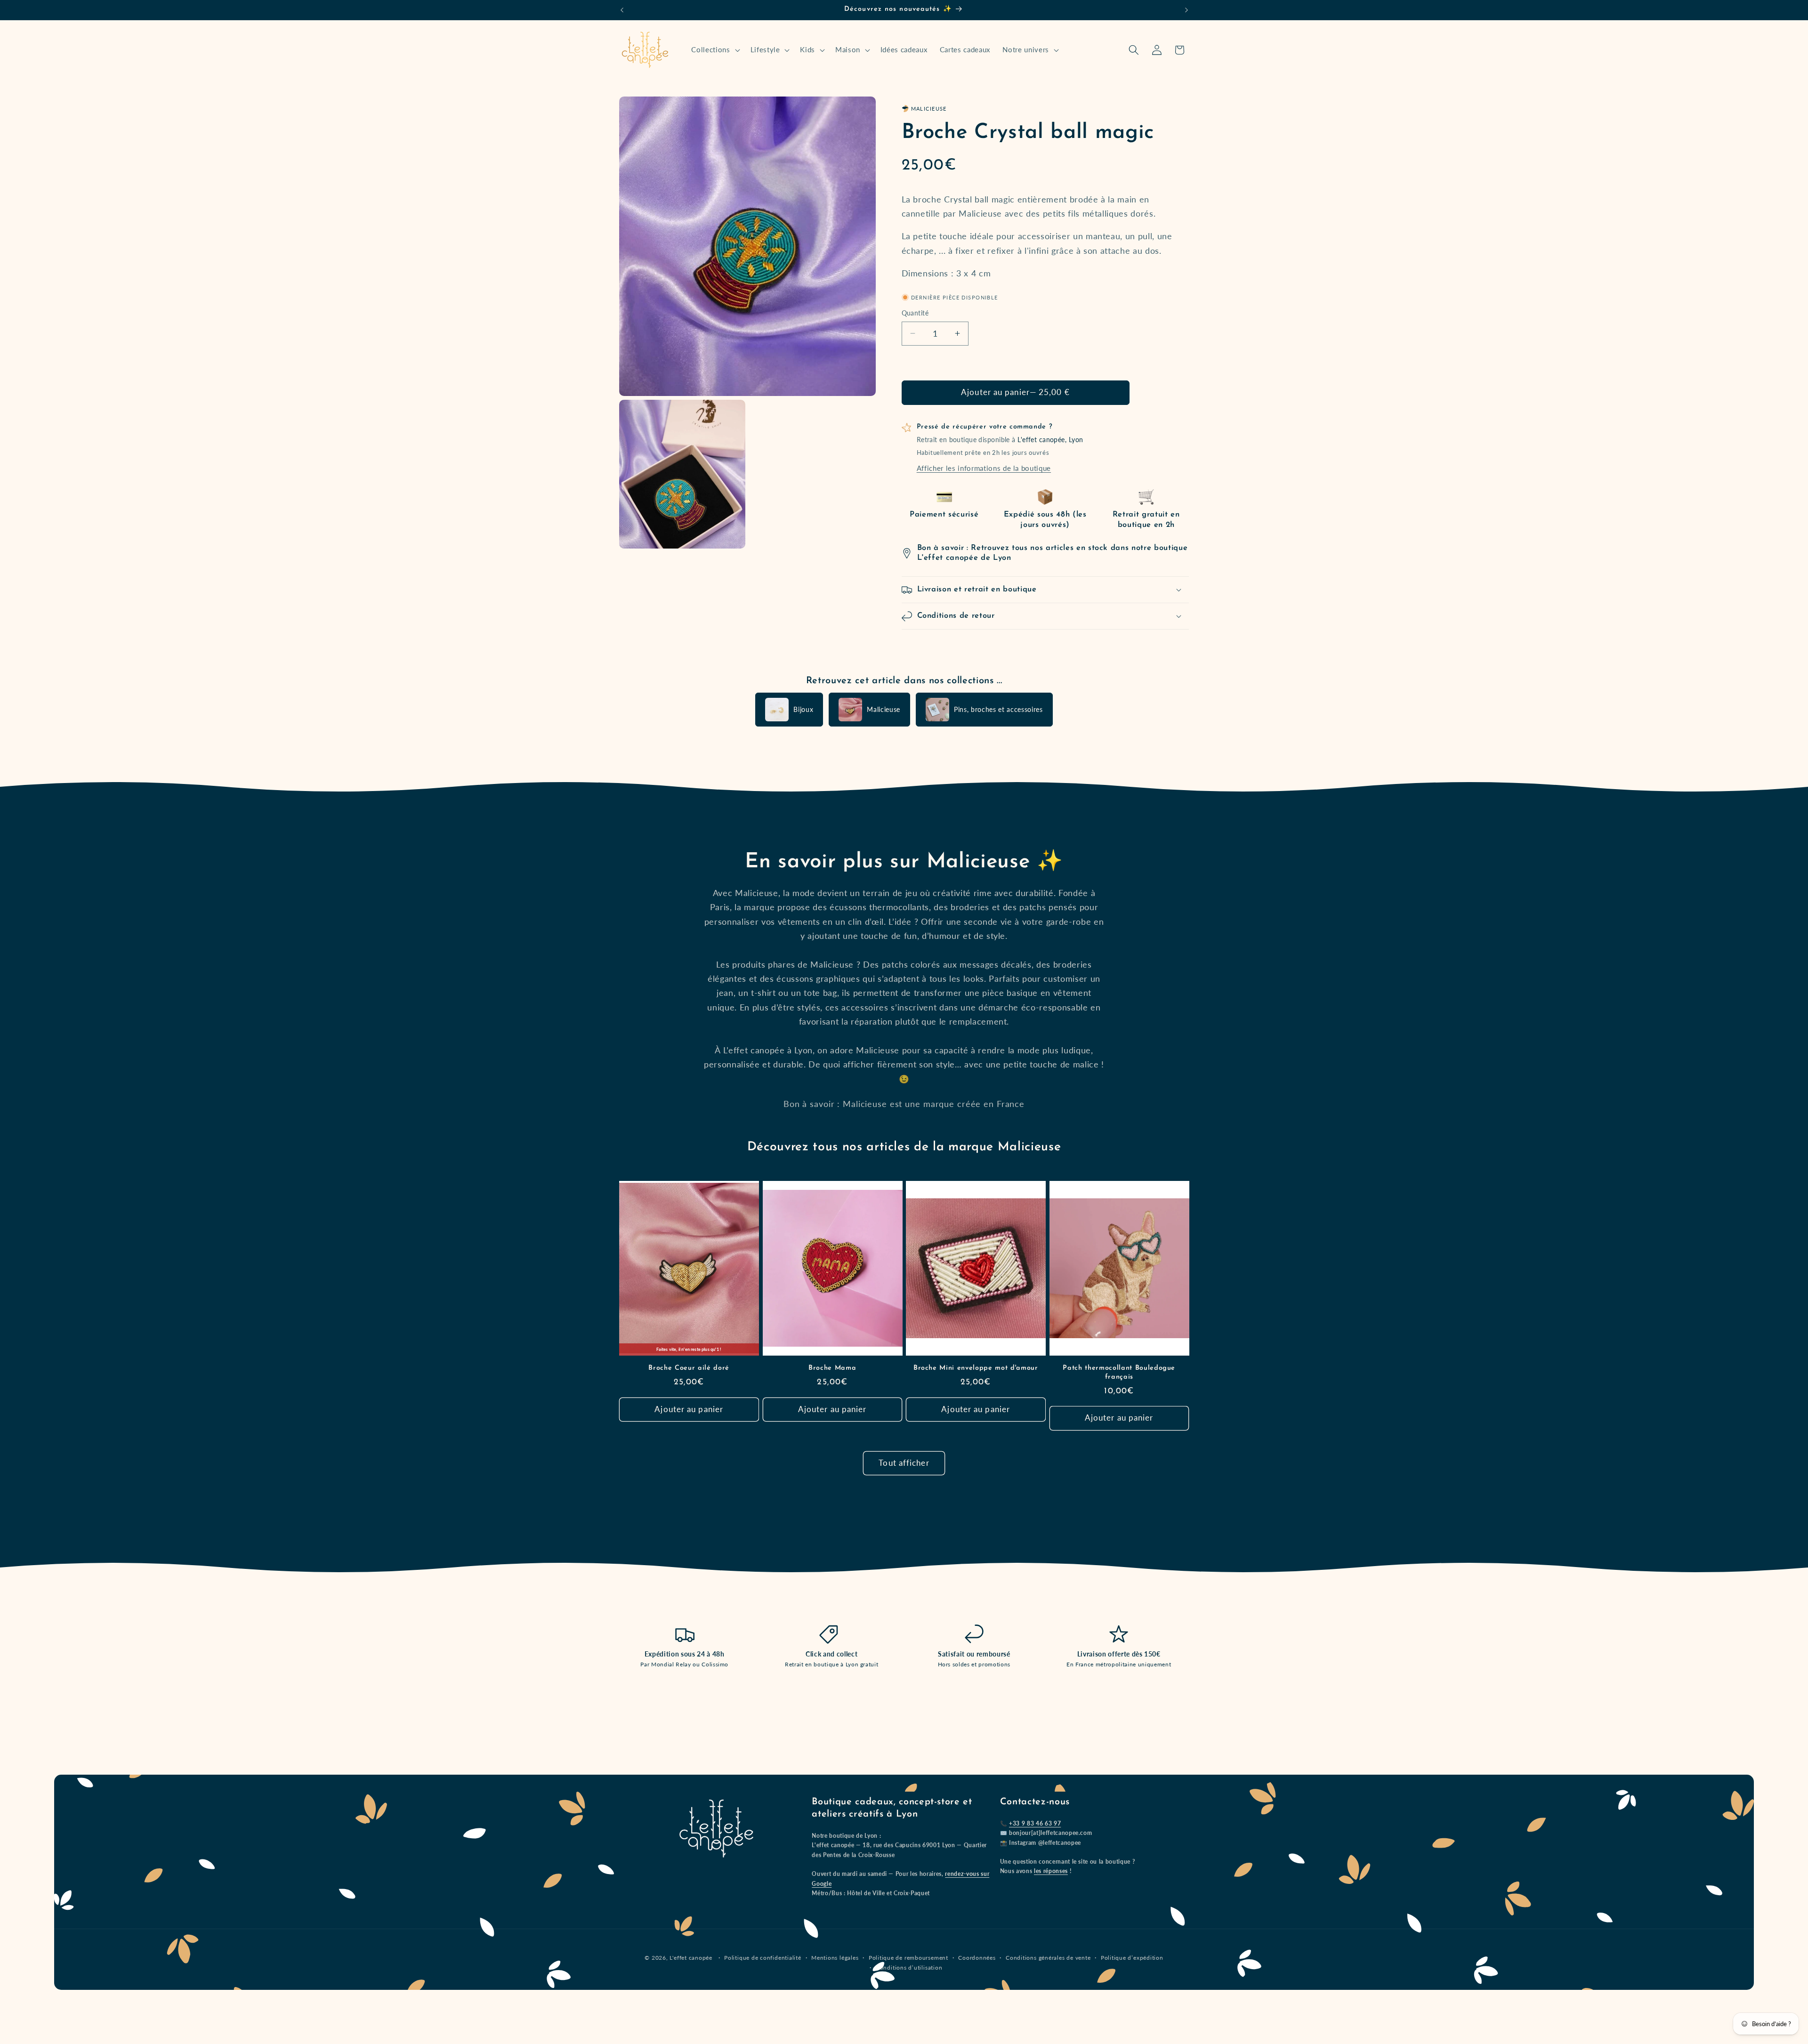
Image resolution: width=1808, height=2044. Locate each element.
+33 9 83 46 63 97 (1035, 1823)
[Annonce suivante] (1186, 10)
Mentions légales (835, 1958)
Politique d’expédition (1132, 1958)
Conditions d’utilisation (909, 1967)
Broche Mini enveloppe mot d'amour (976, 1368)
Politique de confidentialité (763, 1958)
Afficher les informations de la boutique (984, 468)
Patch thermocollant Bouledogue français (1119, 1373)
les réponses (1051, 1871)
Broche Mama (832, 1368)
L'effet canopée (691, 1958)
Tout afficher (904, 1463)
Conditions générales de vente (1048, 1958)
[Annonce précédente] (622, 10)
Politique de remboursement (908, 1958)
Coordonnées (977, 1958)
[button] (714, 50)
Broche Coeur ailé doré (689, 1368)
